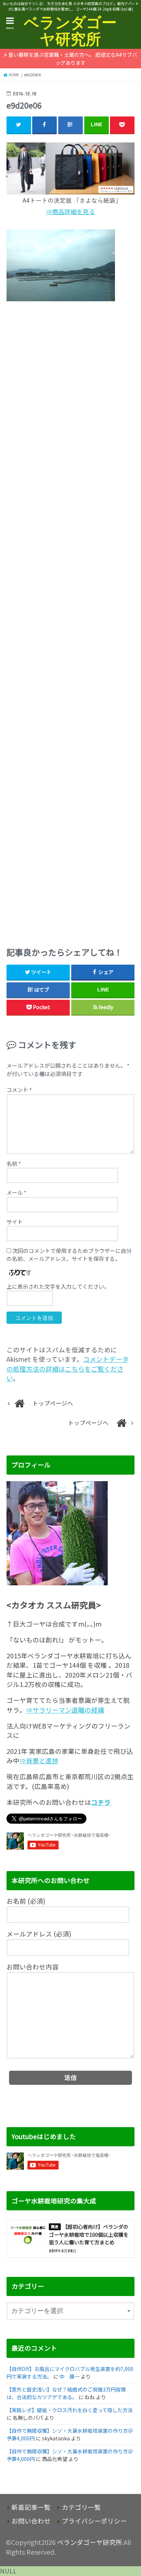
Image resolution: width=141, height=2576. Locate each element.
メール (16, 1192)
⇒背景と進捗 (39, 1761)
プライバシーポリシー (94, 2521)
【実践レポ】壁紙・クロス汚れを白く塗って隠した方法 (70, 2410)
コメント (19, 1090)
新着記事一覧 (31, 2507)
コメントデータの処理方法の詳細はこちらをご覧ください (68, 1369)
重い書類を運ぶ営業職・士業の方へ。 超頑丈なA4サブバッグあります (73, 59)
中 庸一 (69, 2376)
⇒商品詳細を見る (70, 212)
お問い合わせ (31, 2521)
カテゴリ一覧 (81, 2507)
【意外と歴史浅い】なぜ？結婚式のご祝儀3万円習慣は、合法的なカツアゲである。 (66, 2393)
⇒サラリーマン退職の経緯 (65, 1710)
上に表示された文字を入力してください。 (58, 1286)
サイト (15, 1222)
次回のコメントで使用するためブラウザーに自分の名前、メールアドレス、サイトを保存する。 (69, 1255)
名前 (14, 1163)
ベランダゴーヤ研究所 (70, 31)
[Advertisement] (71, 622)
